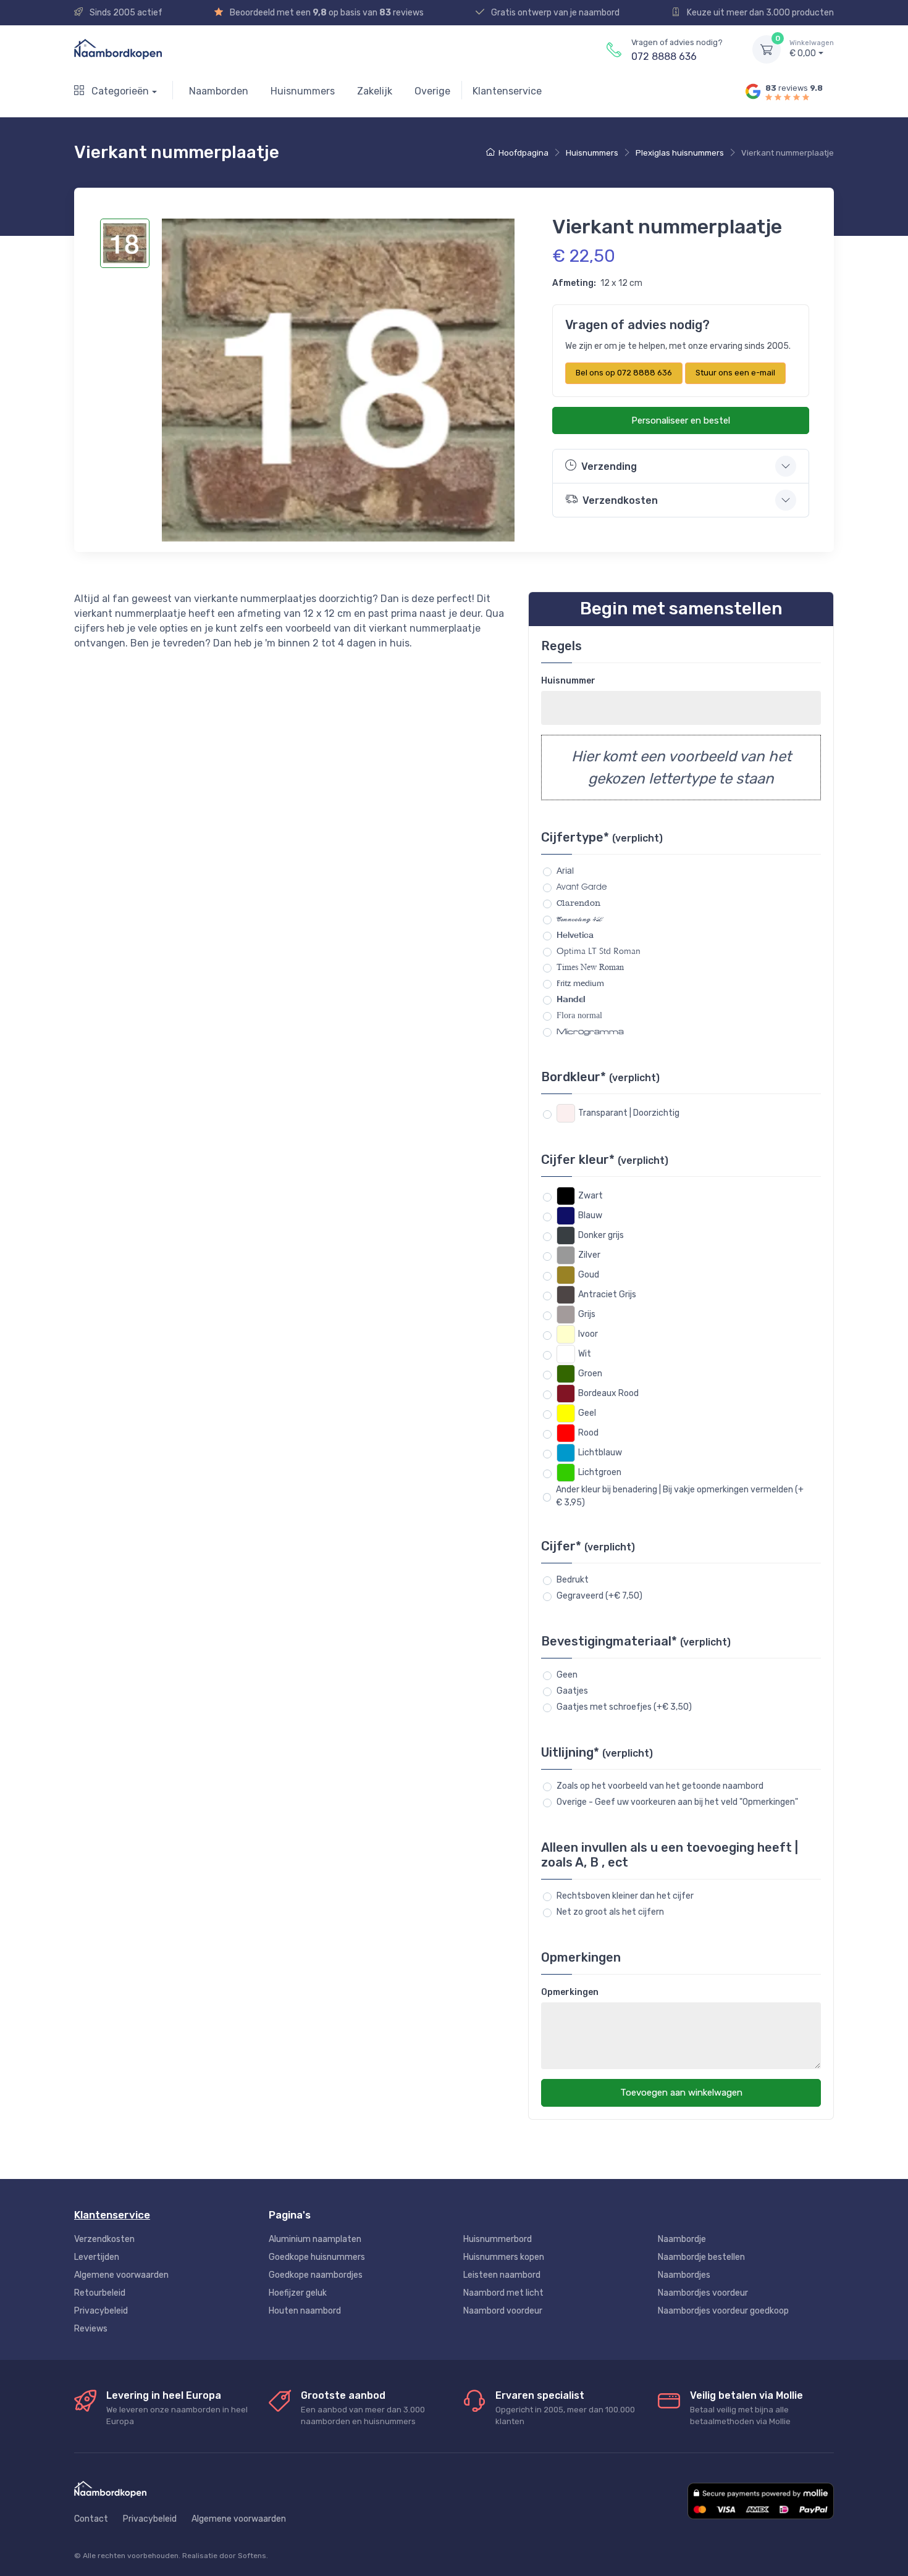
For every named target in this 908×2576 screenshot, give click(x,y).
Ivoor (588, 1334)
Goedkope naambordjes (316, 2275)
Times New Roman (590, 967)
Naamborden (219, 91)
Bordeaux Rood (608, 1393)
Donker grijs (601, 1235)
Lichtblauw (600, 1453)
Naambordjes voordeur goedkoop (723, 2311)
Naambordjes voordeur (703, 2293)
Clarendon (578, 903)
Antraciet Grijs (607, 1294)
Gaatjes (572, 1691)
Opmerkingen (570, 1992)
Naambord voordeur (503, 2311)
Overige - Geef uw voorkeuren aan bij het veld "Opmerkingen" (677, 1802)
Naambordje (682, 2239)
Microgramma (590, 1031)
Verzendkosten (104, 2239)
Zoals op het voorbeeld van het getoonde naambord (660, 1786)
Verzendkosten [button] (620, 500)
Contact (91, 2519)
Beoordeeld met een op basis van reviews (326, 13)
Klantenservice (507, 91)
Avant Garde (582, 887)
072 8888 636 (664, 56)
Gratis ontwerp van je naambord (554, 13)
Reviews (91, 2329)
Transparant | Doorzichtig (629, 1113)
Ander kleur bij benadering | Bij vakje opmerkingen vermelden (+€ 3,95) (680, 1496)
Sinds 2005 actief (125, 13)
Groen (590, 1374)
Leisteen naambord (502, 2275)
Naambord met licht (503, 2293)
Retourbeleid (100, 2293)
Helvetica (575, 935)
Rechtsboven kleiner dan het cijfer (625, 1896)
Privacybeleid (101, 2311)
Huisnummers (303, 91)
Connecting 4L (579, 919)
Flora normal (579, 1015)
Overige (432, 91)
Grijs (587, 1314)
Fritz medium (580, 983)
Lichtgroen (600, 1472)
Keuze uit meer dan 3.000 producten (759, 13)
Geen (567, 1675)
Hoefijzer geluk (298, 2293)
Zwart (591, 1196)
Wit (585, 1354)
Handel (571, 999)
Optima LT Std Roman (599, 951)
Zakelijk (375, 91)
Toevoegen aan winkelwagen (681, 2093)
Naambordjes (684, 2275)
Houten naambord (305, 2311)
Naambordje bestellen (701, 2257)
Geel (587, 1413)
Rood (588, 1433)
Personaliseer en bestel (681, 420)
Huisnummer (568, 681)
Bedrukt (573, 1580)
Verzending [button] (609, 466)
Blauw (590, 1215)
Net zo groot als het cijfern (610, 1912)
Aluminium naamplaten (315, 2239)
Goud (589, 1275)
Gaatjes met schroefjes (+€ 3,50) (624, 1707)
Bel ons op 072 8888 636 (624, 373)
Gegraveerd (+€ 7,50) (599, 1596)
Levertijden (97, 2257)
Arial (565, 871)
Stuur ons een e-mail (735, 373)
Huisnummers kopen (504, 2257)
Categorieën (119, 91)
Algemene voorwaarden (121, 2275)
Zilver (589, 1255)
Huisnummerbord (498, 2239)
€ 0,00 (812, 49)
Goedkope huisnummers (317, 2257)
